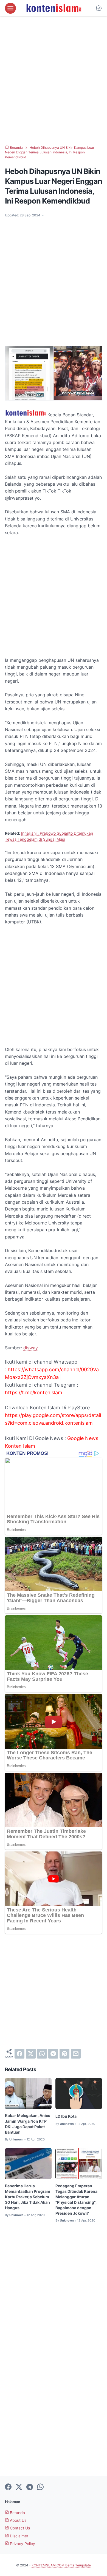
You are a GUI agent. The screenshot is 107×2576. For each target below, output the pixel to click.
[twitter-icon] (19, 2487)
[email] (76, 2054)
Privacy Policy (22, 2544)
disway (31, 1348)
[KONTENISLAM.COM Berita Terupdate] (54, 8)
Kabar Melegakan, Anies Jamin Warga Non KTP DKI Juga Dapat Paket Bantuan (28, 2124)
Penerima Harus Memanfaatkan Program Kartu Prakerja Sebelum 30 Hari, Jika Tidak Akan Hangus (28, 2197)
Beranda (17, 2513)
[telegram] (53, 2054)
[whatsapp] (42, 2054)
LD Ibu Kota (66, 2116)
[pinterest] (64, 2054)
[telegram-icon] (30, 2487)
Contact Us (19, 2528)
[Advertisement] (54, 81)
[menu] (10, 8)
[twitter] (31, 2054)
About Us (18, 2520)
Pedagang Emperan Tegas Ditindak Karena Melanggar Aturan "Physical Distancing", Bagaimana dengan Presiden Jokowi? (76, 2199)
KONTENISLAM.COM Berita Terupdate (61, 2565)
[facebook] (19, 2054)
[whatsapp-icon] (40, 2487)
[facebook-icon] (8, 2487)
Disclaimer (19, 2536)
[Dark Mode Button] (99, 8)
